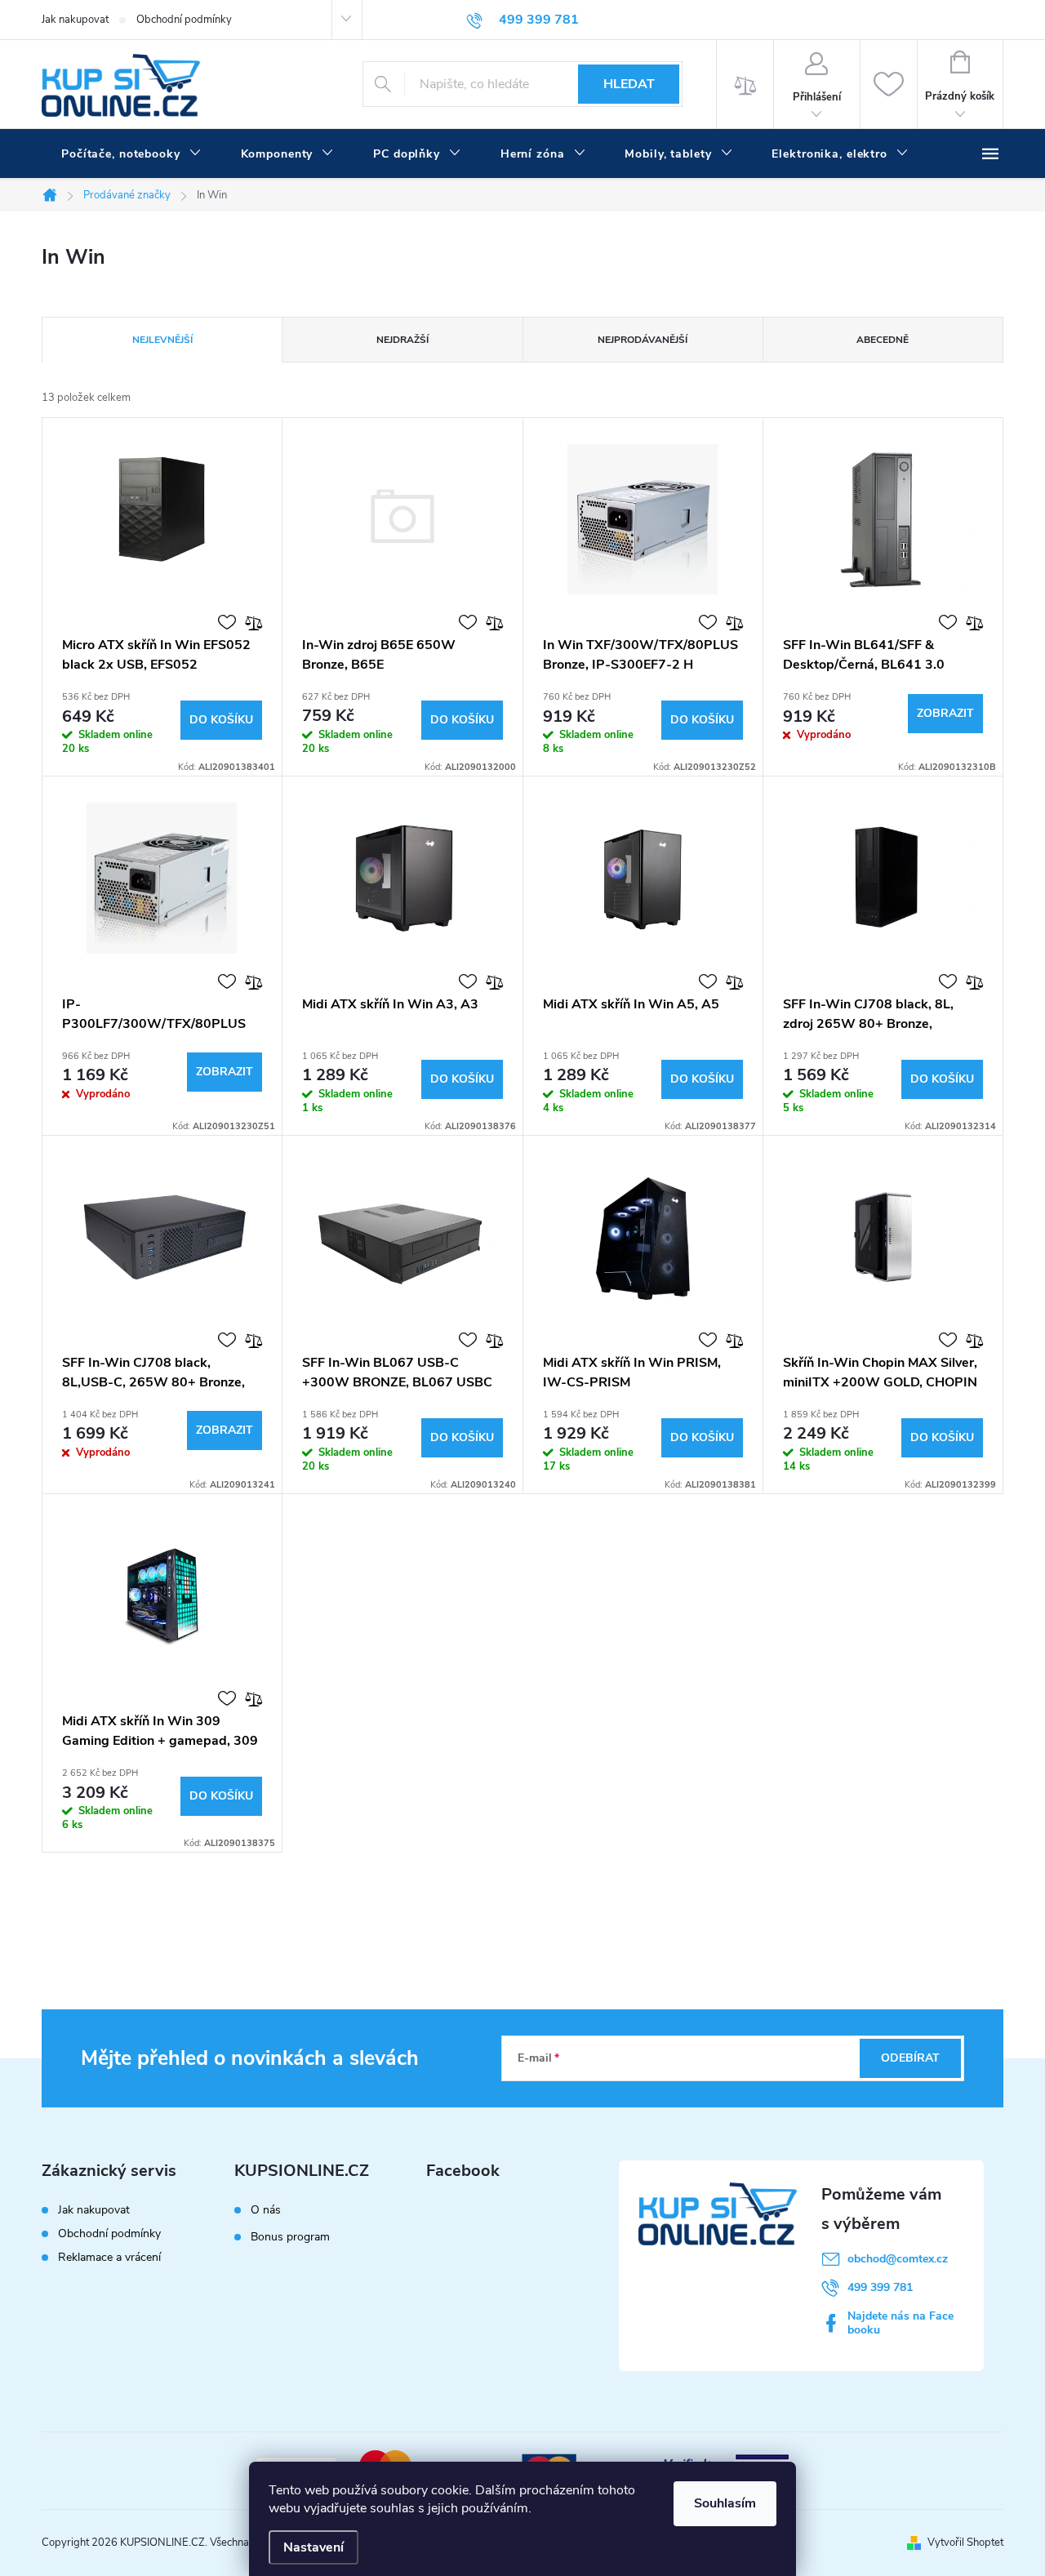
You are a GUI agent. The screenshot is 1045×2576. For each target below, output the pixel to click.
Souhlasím (725, 2503)
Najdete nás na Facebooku (900, 2323)
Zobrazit (945, 713)
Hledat (629, 84)
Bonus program (290, 2237)
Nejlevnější (162, 340)
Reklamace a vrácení (109, 2257)
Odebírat (910, 2058)
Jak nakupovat (75, 20)
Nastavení (313, 2547)
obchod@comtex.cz (898, 2259)
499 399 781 (880, 2287)
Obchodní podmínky (184, 20)
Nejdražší (402, 340)
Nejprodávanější (643, 340)
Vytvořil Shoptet (965, 2543)
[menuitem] (131, 154)
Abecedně (883, 340)
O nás (266, 2210)
